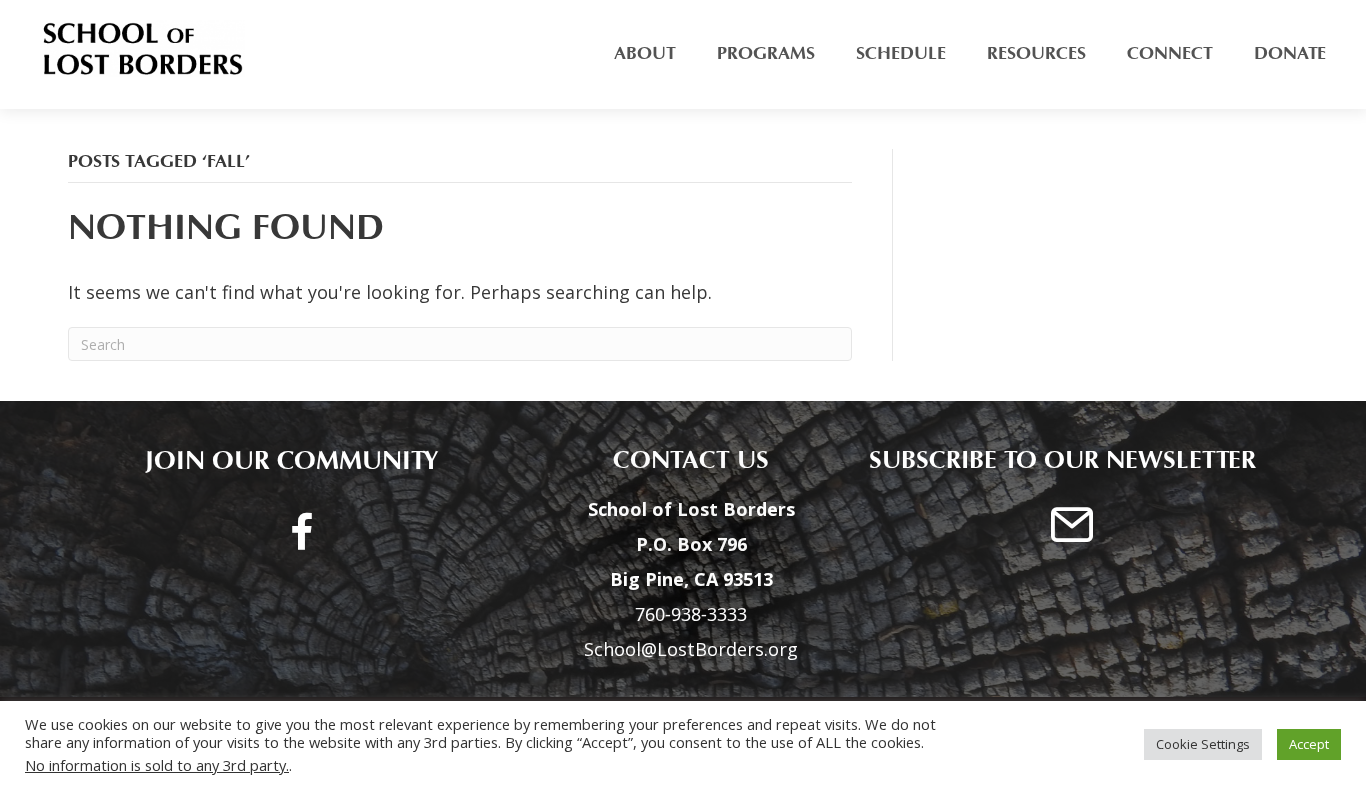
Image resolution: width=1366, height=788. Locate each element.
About (645, 53)
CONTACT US (681, 460)
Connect (1170, 53)
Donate (1290, 53)
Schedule (901, 53)
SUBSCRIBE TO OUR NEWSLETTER (1062, 460)
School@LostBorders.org (691, 649)
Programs (766, 53)
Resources (1036, 53)
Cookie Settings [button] (1203, 744)
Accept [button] (1309, 744)
